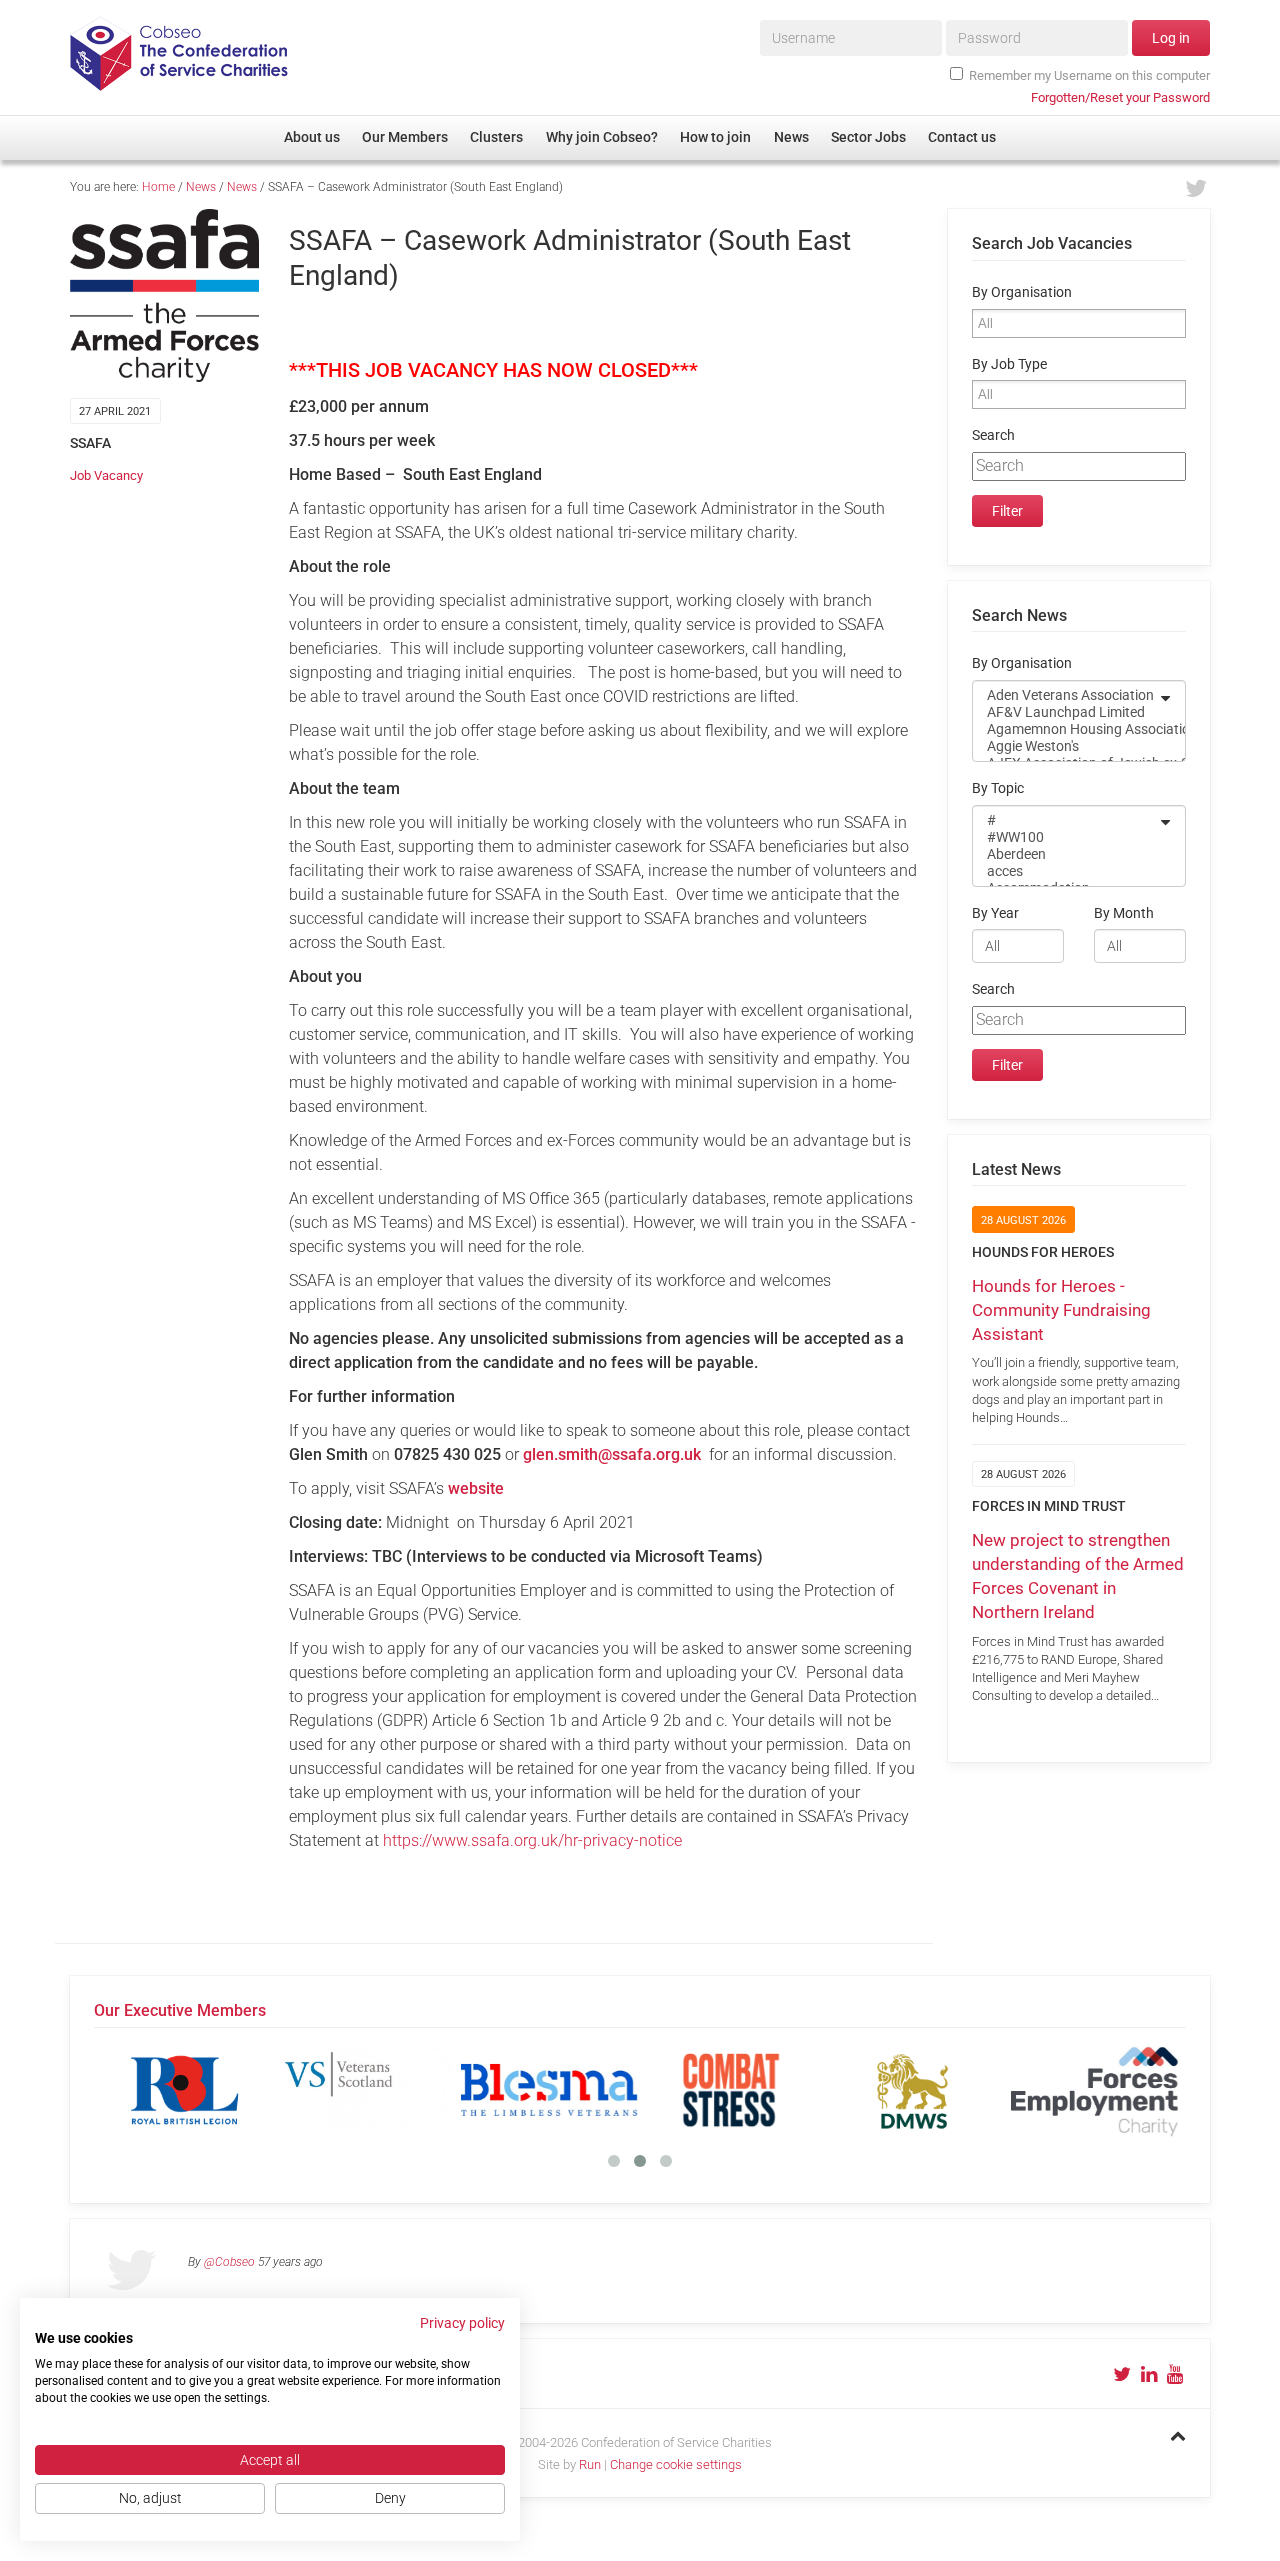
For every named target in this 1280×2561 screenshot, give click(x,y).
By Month (1124, 913)
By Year (995, 913)
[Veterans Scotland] (367, 2090)
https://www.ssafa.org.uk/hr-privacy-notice (532, 1840)
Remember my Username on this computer (1089, 75)
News (201, 187)
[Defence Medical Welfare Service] (913, 2090)
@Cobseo (229, 2262)
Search (993, 435)
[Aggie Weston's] (1066, 746)
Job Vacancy (106, 475)
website (476, 1488)
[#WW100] (1066, 837)
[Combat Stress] (731, 2090)
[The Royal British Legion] (185, 2090)
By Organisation (1022, 292)
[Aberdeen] (1066, 854)
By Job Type (1009, 364)
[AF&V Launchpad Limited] (1066, 712)
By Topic (998, 788)
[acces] (1066, 871)
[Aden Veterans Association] (1066, 695)
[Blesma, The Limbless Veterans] (549, 2090)
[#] (1066, 820)
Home (158, 187)
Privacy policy (462, 2323)
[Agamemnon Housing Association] (1066, 729)
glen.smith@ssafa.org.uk (612, 1454)
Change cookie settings (676, 2464)
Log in (1171, 38)
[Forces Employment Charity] (1095, 2090)
